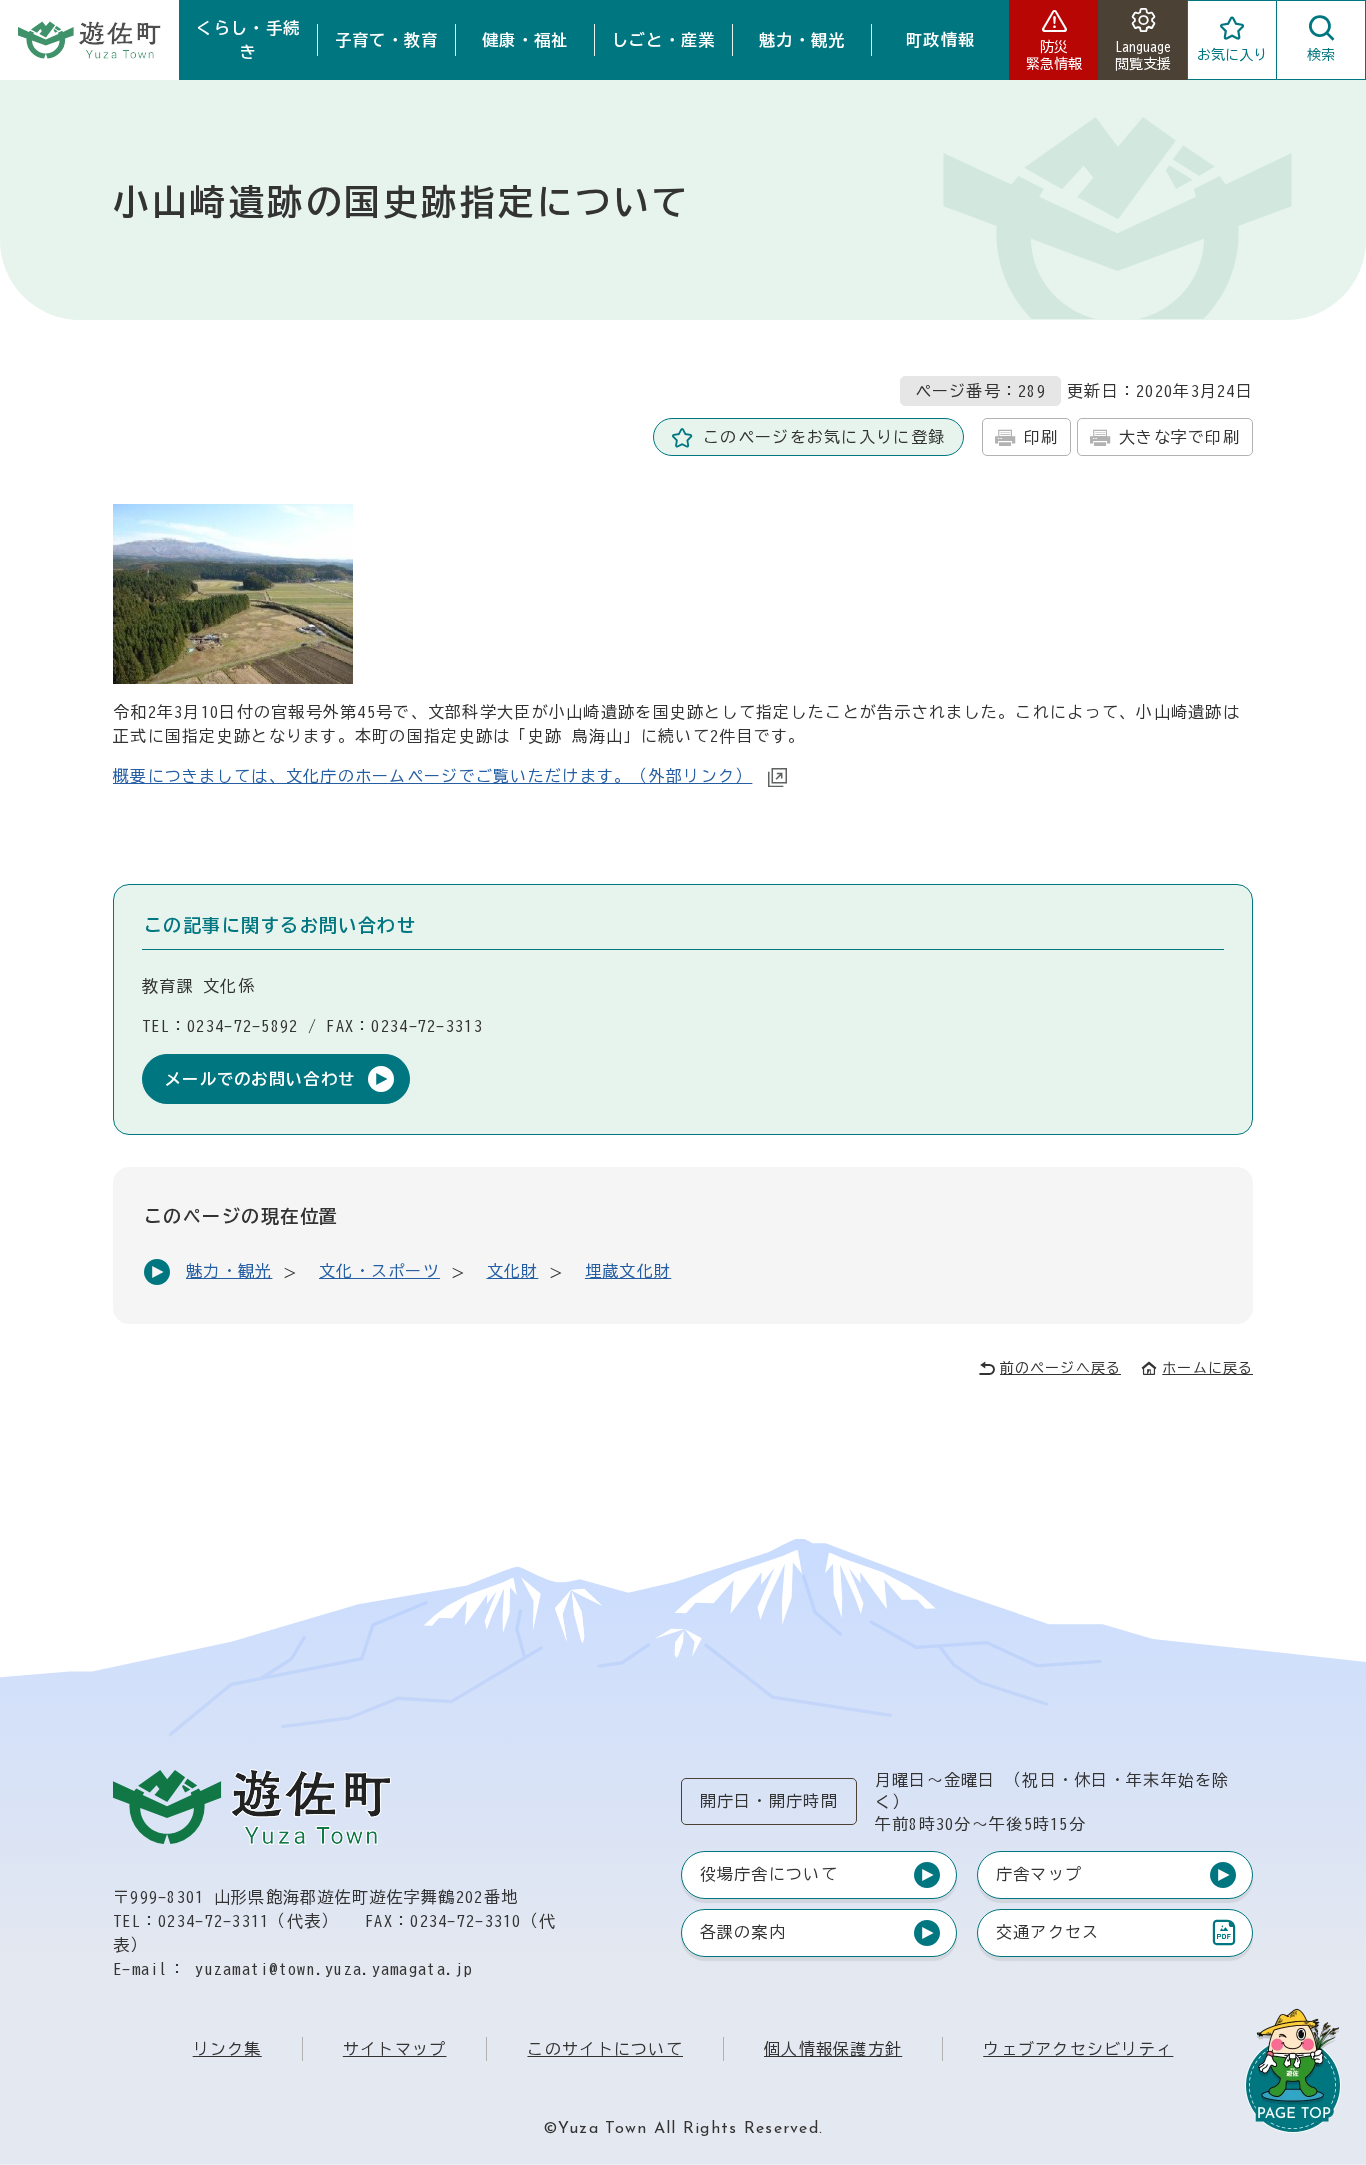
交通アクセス (1047, 1936)
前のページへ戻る (1060, 1368)
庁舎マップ (1039, 1874)
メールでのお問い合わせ (260, 1079)
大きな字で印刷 (1179, 437)
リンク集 (227, 2049)
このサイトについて (605, 2049)
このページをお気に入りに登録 (824, 437)
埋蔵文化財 (628, 1271)
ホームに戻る (1207, 1368)
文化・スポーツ (379, 1271)
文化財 (513, 1271)
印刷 (1041, 437)
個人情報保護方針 (833, 2049)
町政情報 (940, 40)
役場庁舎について (769, 1874)
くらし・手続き (248, 40)
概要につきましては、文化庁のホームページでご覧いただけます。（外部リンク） (432, 776)
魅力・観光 (802, 40)
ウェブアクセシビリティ (1078, 2049)
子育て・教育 (387, 40)
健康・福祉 (525, 40)
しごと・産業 (664, 40)
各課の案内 (743, 1932)
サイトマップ (395, 2049)
